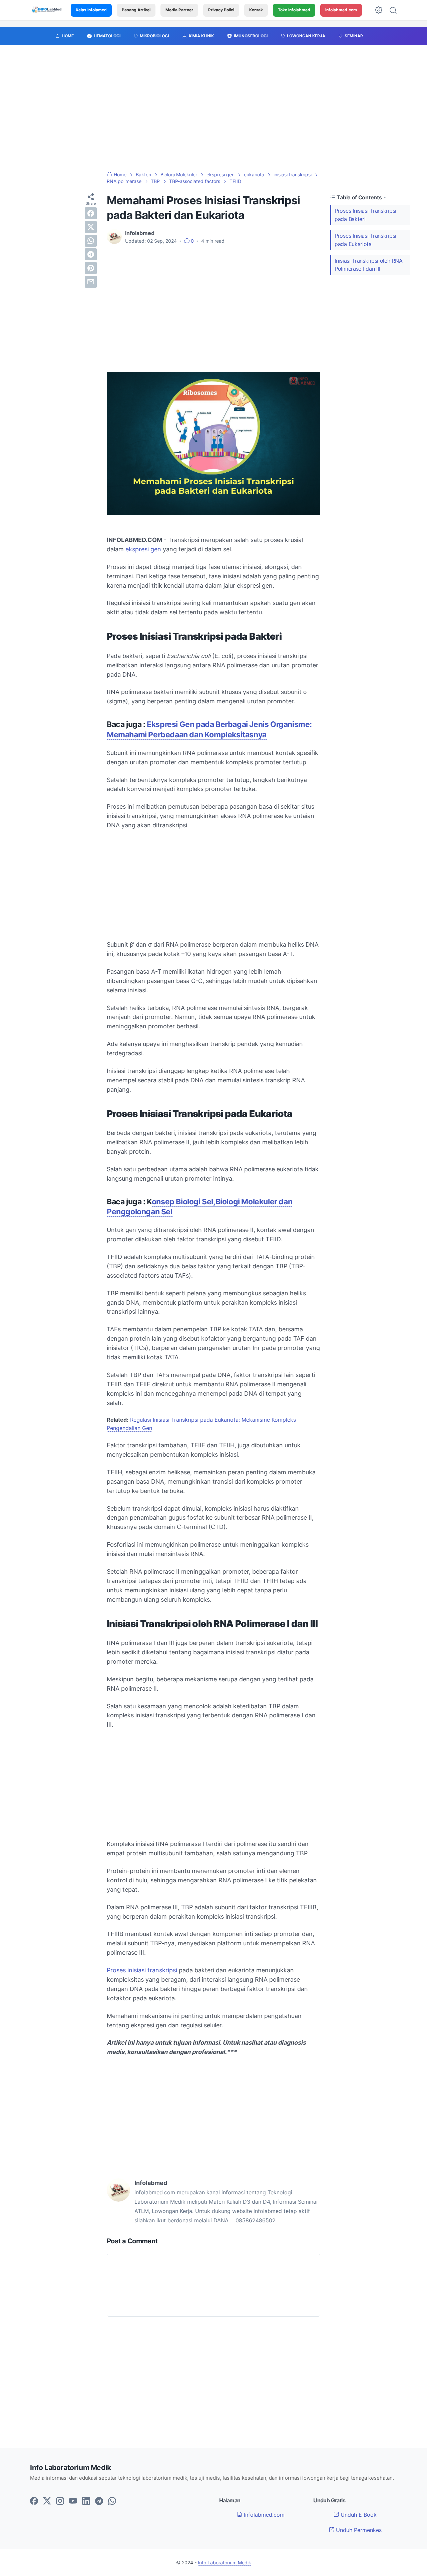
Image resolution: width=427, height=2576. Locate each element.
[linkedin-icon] (86, 2501)
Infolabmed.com (263, 2515)
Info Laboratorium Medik (225, 2562)
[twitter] (91, 227)
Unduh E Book (358, 2515)
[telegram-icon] (99, 2501)
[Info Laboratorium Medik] (47, 10)
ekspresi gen (143, 549)
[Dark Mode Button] (379, 10)
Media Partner (179, 10)
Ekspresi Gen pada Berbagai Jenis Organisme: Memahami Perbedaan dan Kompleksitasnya (209, 729)
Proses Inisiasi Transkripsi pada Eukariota (365, 240)
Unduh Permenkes (358, 2530)
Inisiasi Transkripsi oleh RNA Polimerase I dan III (368, 265)
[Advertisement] (213, 111)
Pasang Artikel (136, 10)
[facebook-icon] (34, 2501)
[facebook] (91, 213)
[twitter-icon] (47, 2501)
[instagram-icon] (60, 2501)
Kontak (256, 10)
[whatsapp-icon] (112, 2501)
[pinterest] (91, 268)
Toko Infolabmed (294, 10)
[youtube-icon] (73, 2501)
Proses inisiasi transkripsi (142, 1970)
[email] (91, 282)
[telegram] (91, 254)
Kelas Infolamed (91, 10)
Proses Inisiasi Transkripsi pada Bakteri (365, 215)
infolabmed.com (341, 10)
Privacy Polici (221, 10)
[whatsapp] (91, 241)
